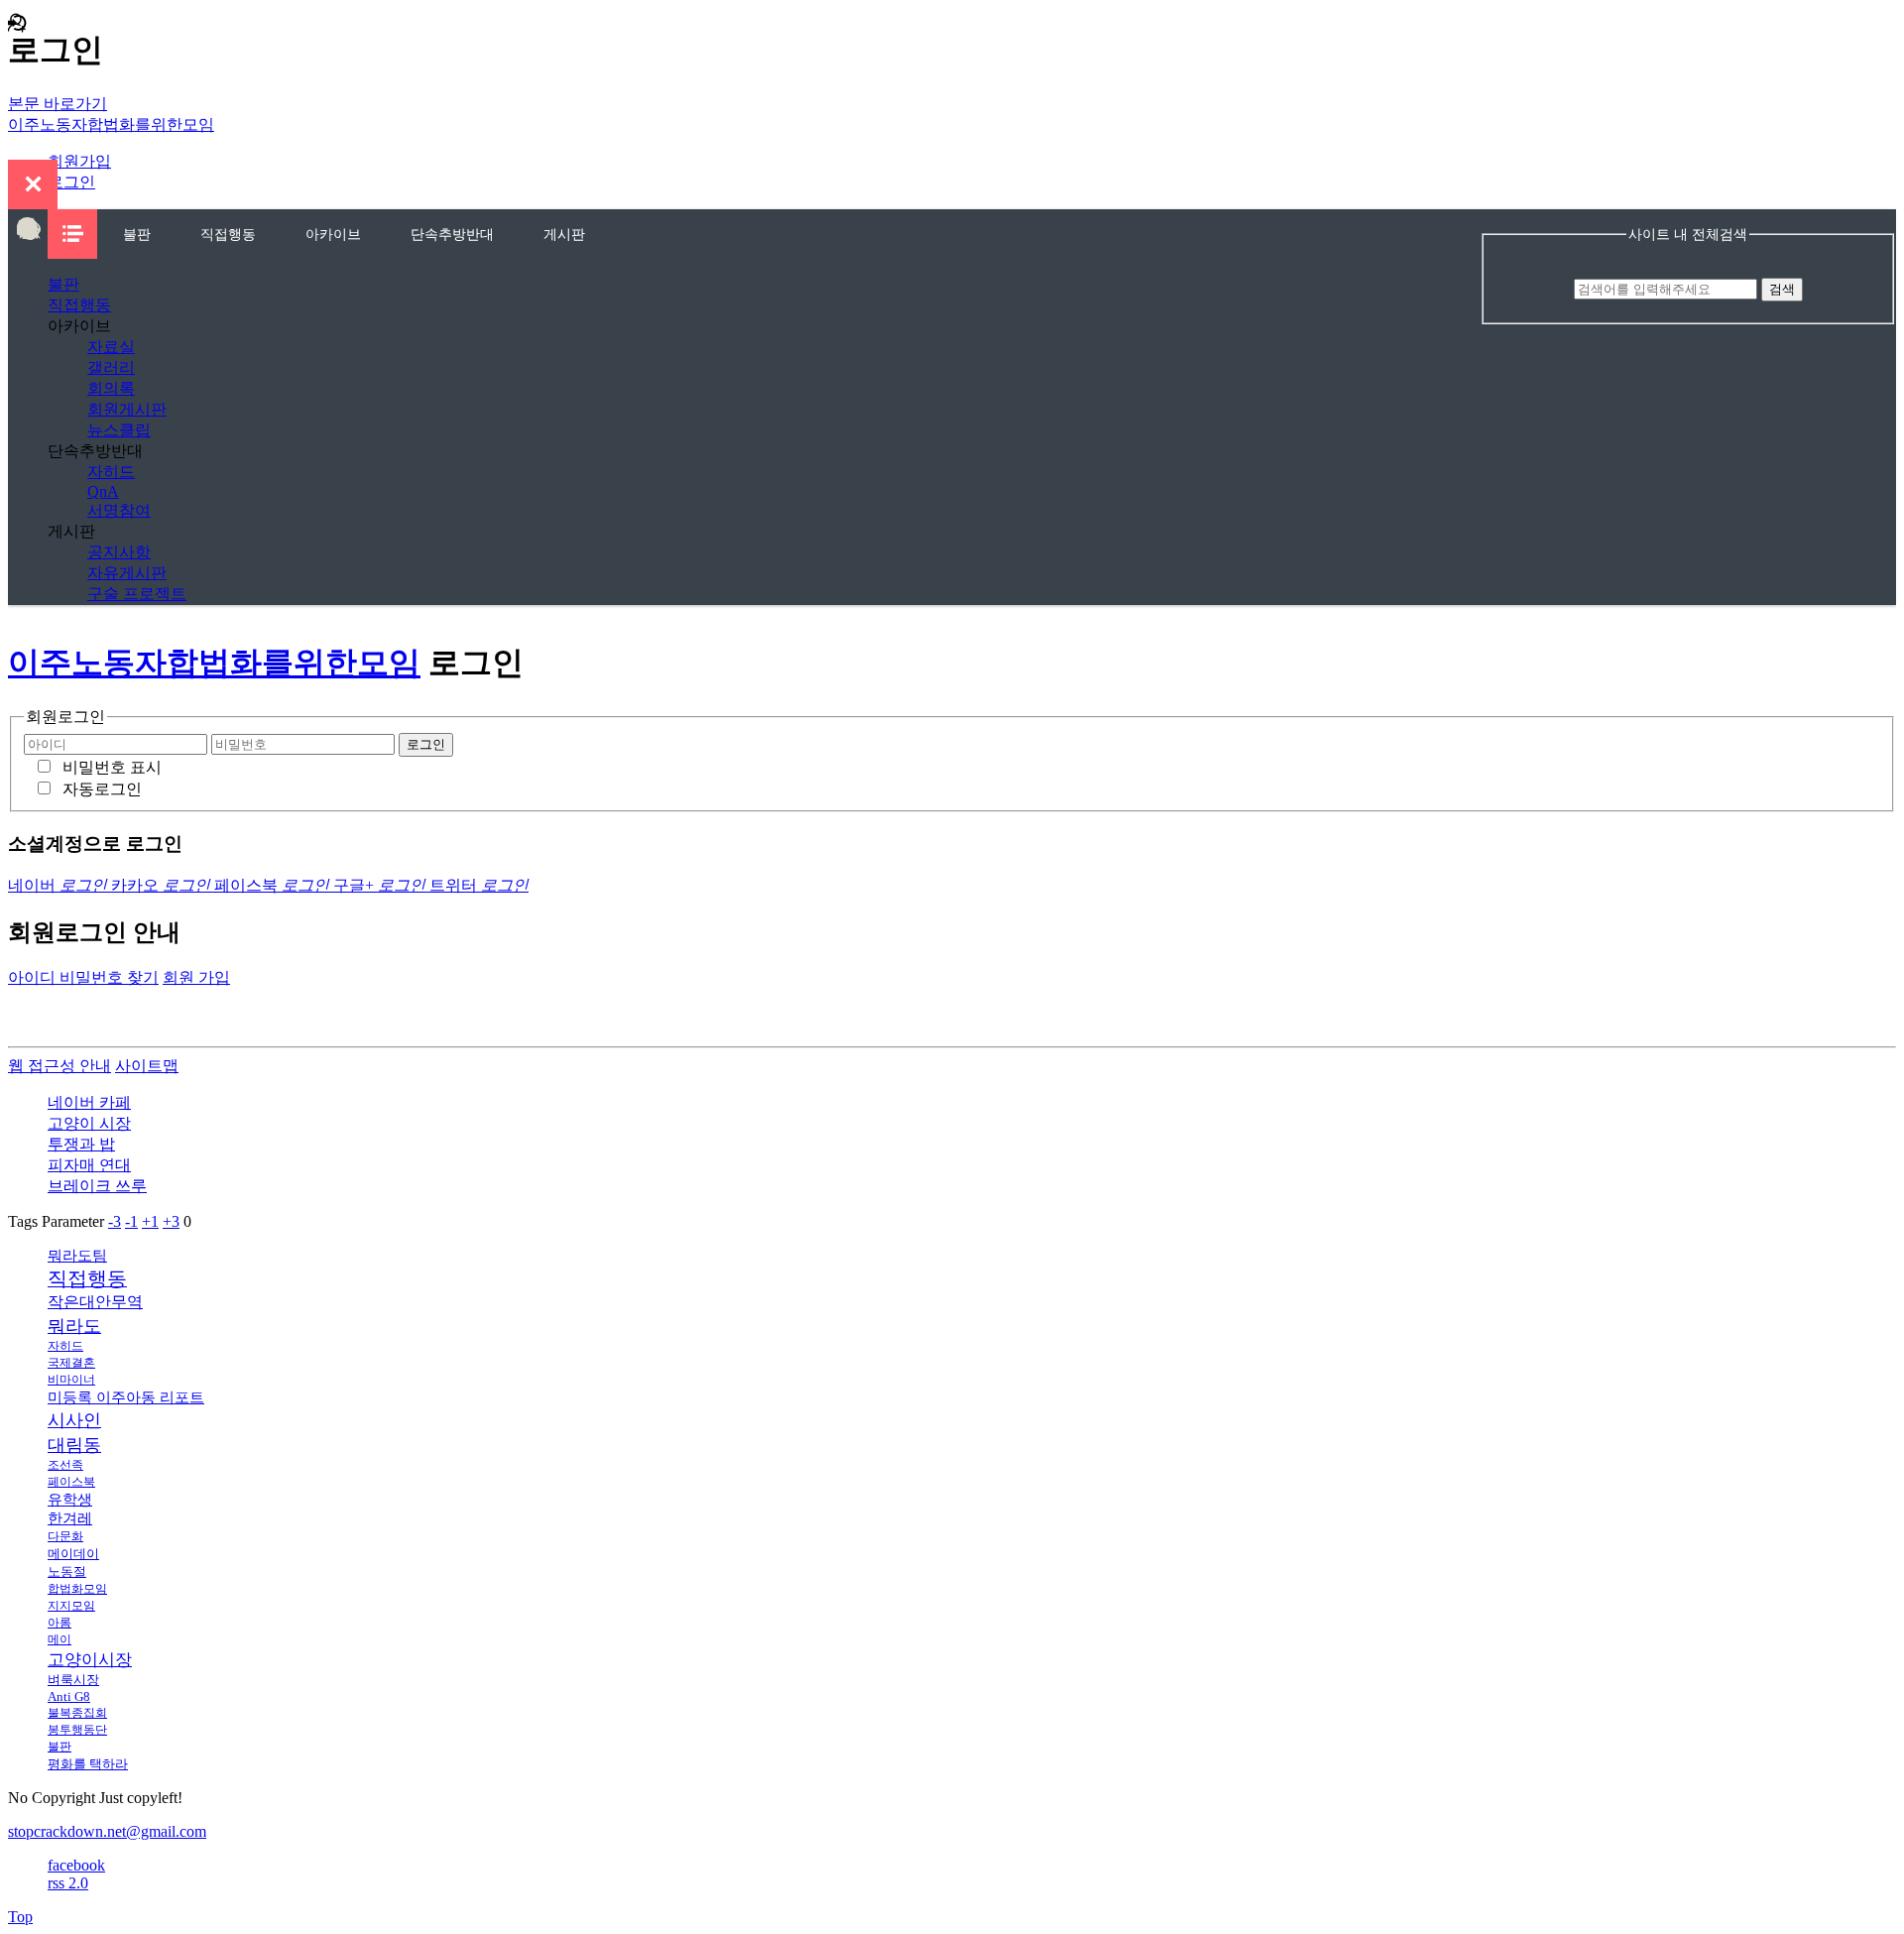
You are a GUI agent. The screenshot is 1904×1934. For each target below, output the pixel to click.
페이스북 (71, 1482)
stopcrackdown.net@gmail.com (107, 1831)
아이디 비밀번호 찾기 (83, 977)
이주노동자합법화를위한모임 (111, 124)
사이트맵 (147, 1066)
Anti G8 (69, 1696)
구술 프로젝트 (137, 594)
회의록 (111, 388)
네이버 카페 (89, 1102)
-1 (131, 1221)
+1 (150, 1221)
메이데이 (73, 1554)
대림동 (74, 1445)
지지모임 (71, 1606)
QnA (103, 491)
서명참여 (119, 510)
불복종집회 (77, 1713)
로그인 (71, 182)
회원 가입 (196, 977)
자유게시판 (127, 573)
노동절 (67, 1571)
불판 (137, 234)
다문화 (65, 1536)
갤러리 (111, 367)
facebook (76, 1865)
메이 (59, 1639)
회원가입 (79, 161)
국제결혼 (71, 1363)
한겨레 (70, 1518)
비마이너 (71, 1380)
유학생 (70, 1500)
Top (20, 1917)
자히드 (111, 472)
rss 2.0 (68, 1883)
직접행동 (228, 234)
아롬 (59, 1623)
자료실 (111, 347)
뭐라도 (74, 1326)
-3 (115, 1221)
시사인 (74, 1420)
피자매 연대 (89, 1165)
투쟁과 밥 (81, 1144)
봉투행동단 (77, 1730)
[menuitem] (137, 234)
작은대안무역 (95, 1302)
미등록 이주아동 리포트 (126, 1397)
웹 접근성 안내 (59, 1066)
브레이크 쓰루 (97, 1186)
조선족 (65, 1465)
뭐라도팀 (77, 1256)
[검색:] (1667, 288)
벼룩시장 (73, 1680)
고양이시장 (90, 1660)
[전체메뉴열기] (72, 234)
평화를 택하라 (88, 1764)
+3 (171, 1221)
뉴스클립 (119, 430)
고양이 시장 (89, 1123)
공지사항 (119, 552)
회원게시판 (127, 409)
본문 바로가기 (58, 104)
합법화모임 (77, 1589)
